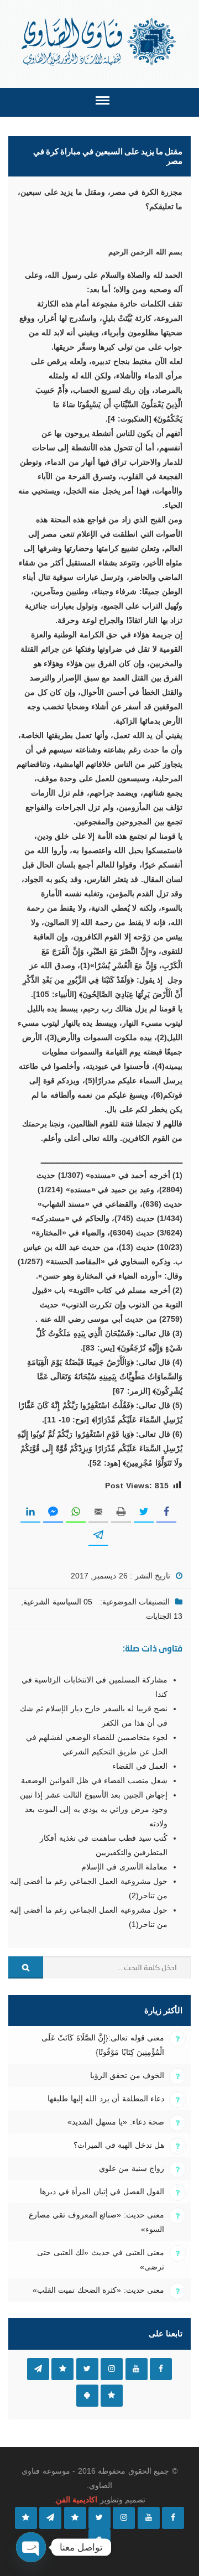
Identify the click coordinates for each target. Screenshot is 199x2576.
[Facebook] (173, 2518)
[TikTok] (75, 2518)
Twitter (87, 2369)
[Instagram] (124, 2518)
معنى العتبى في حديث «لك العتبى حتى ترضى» (101, 2260)
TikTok (62, 2369)
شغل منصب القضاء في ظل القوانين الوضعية (94, 1780)
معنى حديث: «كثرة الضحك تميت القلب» (98, 2290)
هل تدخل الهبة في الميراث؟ (119, 2145)
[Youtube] (149, 2518)
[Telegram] (50, 2518)
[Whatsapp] (26, 2518)
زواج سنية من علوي (132, 2168)
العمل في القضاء (140, 1766)
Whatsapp (112, 2396)
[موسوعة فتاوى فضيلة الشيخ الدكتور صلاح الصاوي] (100, 42)
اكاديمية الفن (77, 2500)
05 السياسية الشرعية (58, 1602)
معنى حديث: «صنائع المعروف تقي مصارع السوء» (96, 2222)
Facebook (161, 2369)
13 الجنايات (164, 1616)
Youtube (137, 2369)
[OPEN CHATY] (31, 2547)
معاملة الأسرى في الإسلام (124, 1867)
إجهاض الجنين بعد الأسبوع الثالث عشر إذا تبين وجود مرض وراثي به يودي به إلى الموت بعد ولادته (94, 1809)
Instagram (112, 2369)
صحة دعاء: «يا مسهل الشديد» (116, 2122)
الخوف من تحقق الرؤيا (127, 2075)
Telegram (38, 2369)
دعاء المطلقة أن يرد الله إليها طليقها (106, 2099)
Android (87, 2396)
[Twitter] (99, 2518)
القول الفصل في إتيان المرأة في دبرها (102, 2191)
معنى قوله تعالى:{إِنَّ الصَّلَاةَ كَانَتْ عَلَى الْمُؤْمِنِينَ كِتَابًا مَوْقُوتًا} (103, 2045)
